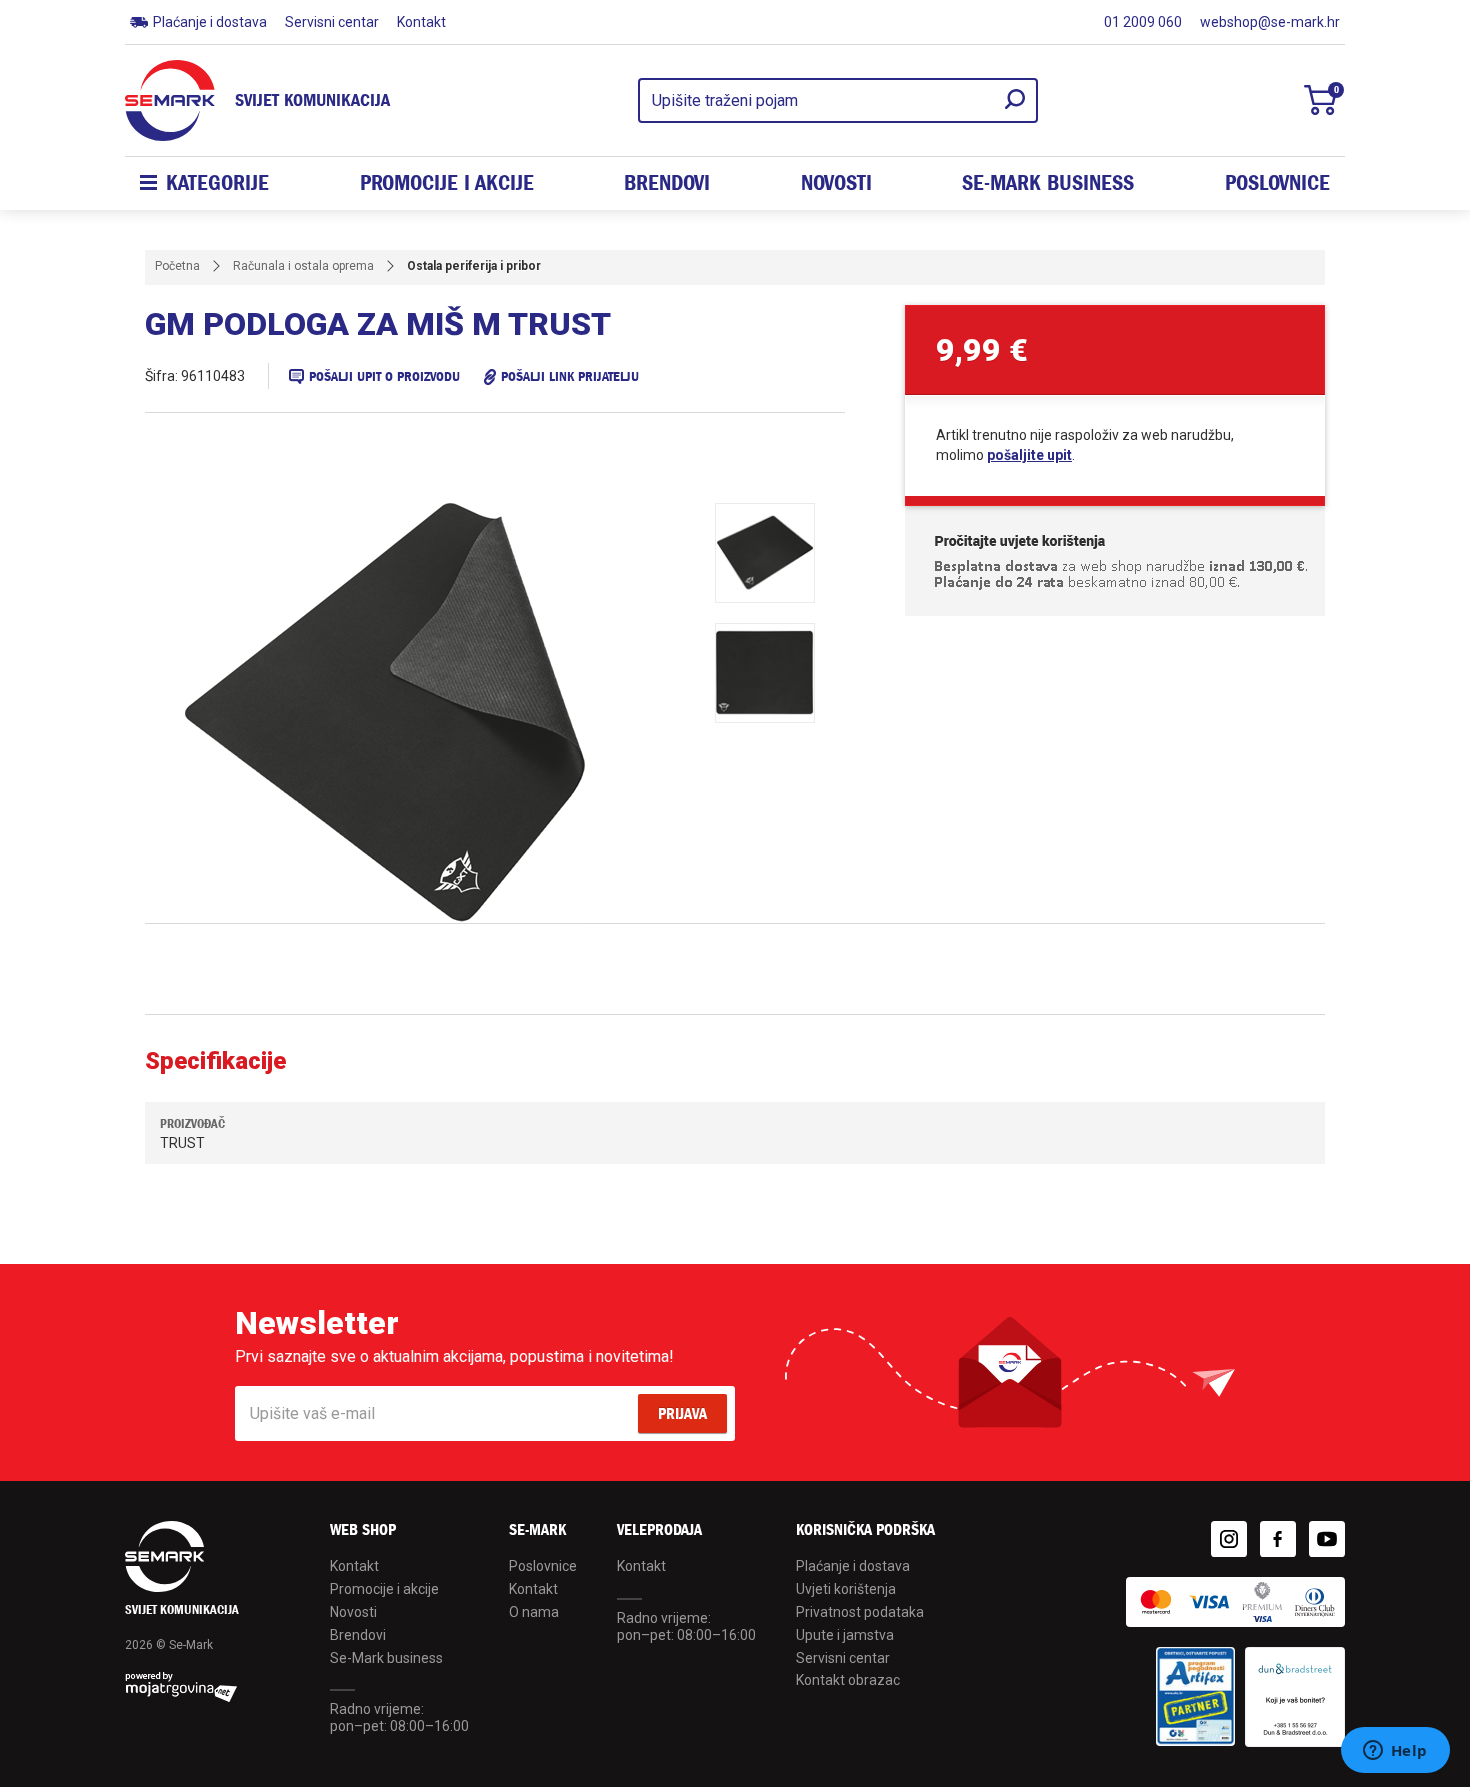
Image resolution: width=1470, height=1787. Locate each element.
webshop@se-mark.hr (1270, 22)
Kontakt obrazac (848, 1680)
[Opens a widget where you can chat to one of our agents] (1395, 1752)
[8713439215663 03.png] (765, 673)
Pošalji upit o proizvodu (384, 376)
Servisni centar (332, 22)
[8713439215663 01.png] (435, 713)
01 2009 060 (1143, 22)
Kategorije (217, 183)
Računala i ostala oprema (303, 266)
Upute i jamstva (845, 1635)
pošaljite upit (1029, 455)
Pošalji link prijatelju (570, 376)
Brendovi (667, 183)
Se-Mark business (386, 1658)
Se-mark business (1048, 183)
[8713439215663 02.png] (765, 553)
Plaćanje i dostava (210, 22)
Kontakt (421, 22)
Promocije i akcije (447, 183)
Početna (177, 266)
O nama (534, 1612)
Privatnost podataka (860, 1612)
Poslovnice (1277, 183)
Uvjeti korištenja (846, 1589)
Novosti (836, 183)
